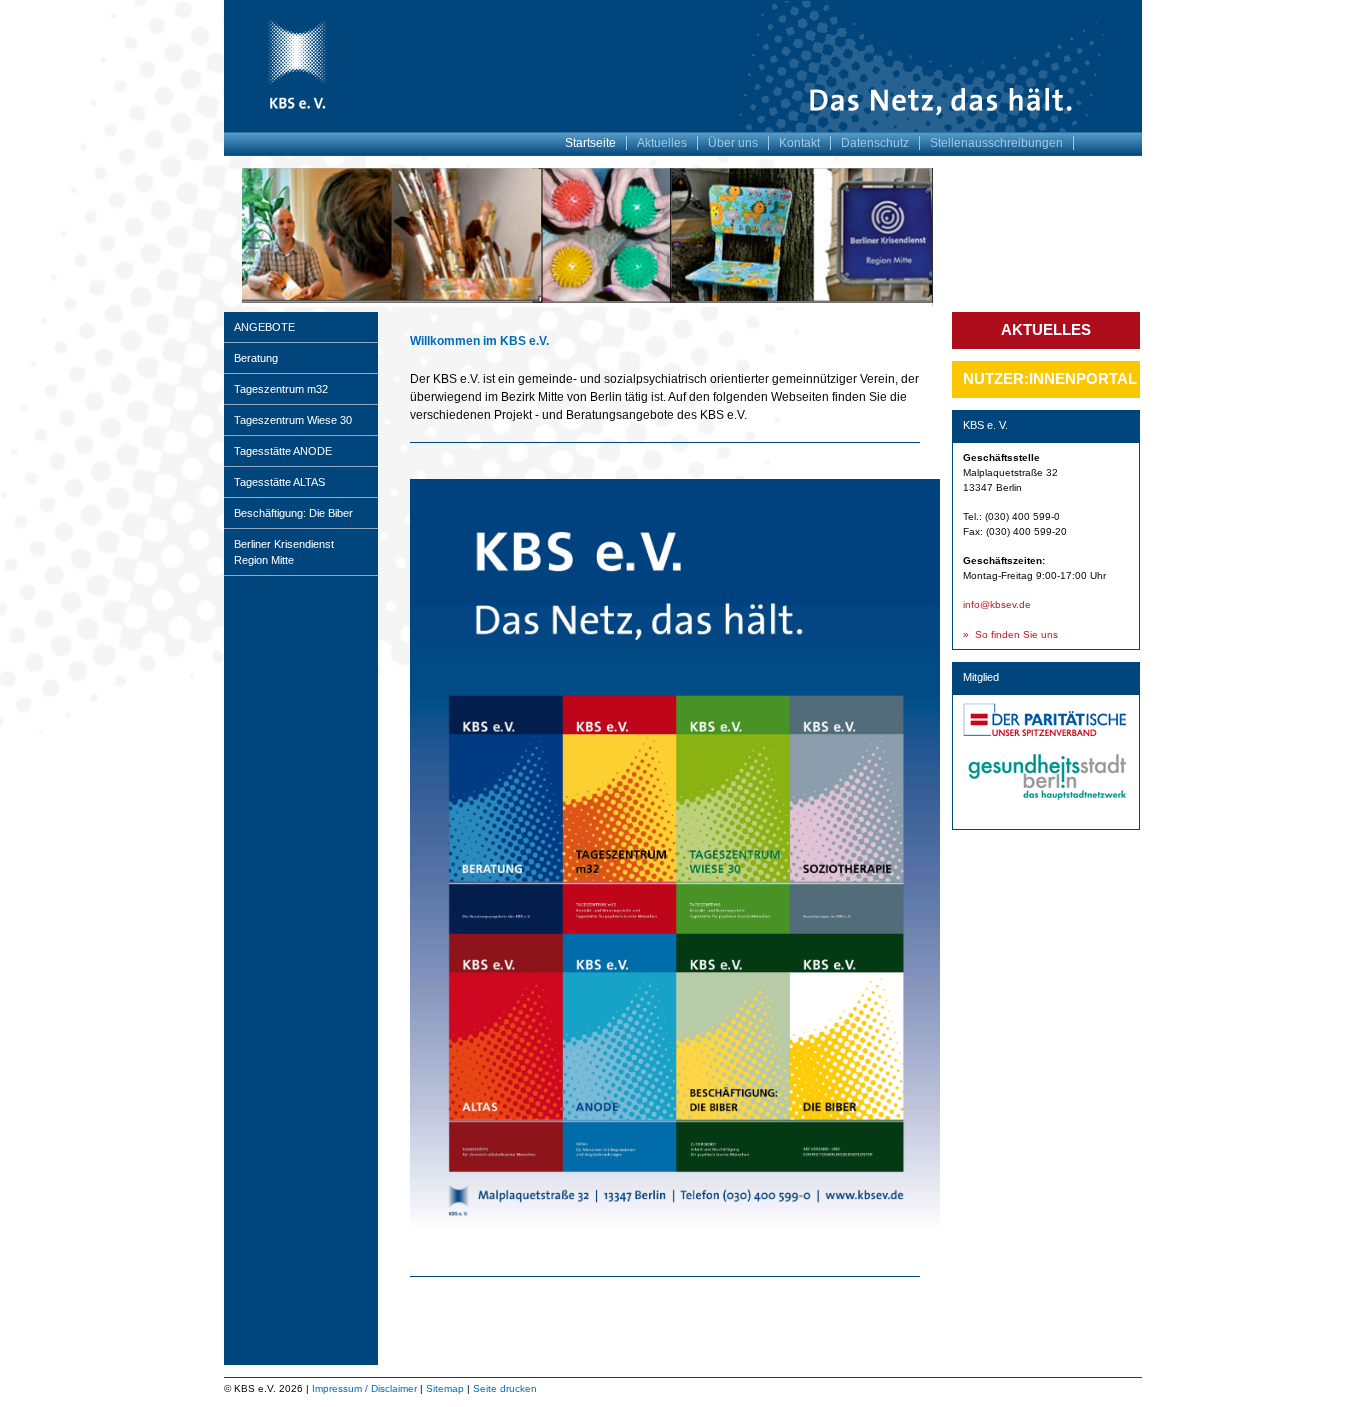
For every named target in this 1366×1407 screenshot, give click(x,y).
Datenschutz (875, 143)
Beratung (256, 358)
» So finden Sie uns (1010, 634)
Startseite (590, 143)
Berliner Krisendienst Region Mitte (284, 552)
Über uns (733, 143)
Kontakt (799, 143)
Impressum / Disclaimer (364, 1388)
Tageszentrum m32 (281, 389)
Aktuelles (662, 143)
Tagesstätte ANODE (283, 451)
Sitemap (445, 1388)
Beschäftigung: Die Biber (293, 513)
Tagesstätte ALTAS (279, 482)
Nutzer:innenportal (1050, 378)
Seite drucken (505, 1388)
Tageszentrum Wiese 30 (293, 420)
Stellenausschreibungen (996, 143)
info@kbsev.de (997, 604)
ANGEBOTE (264, 327)
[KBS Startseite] (296, 111)
